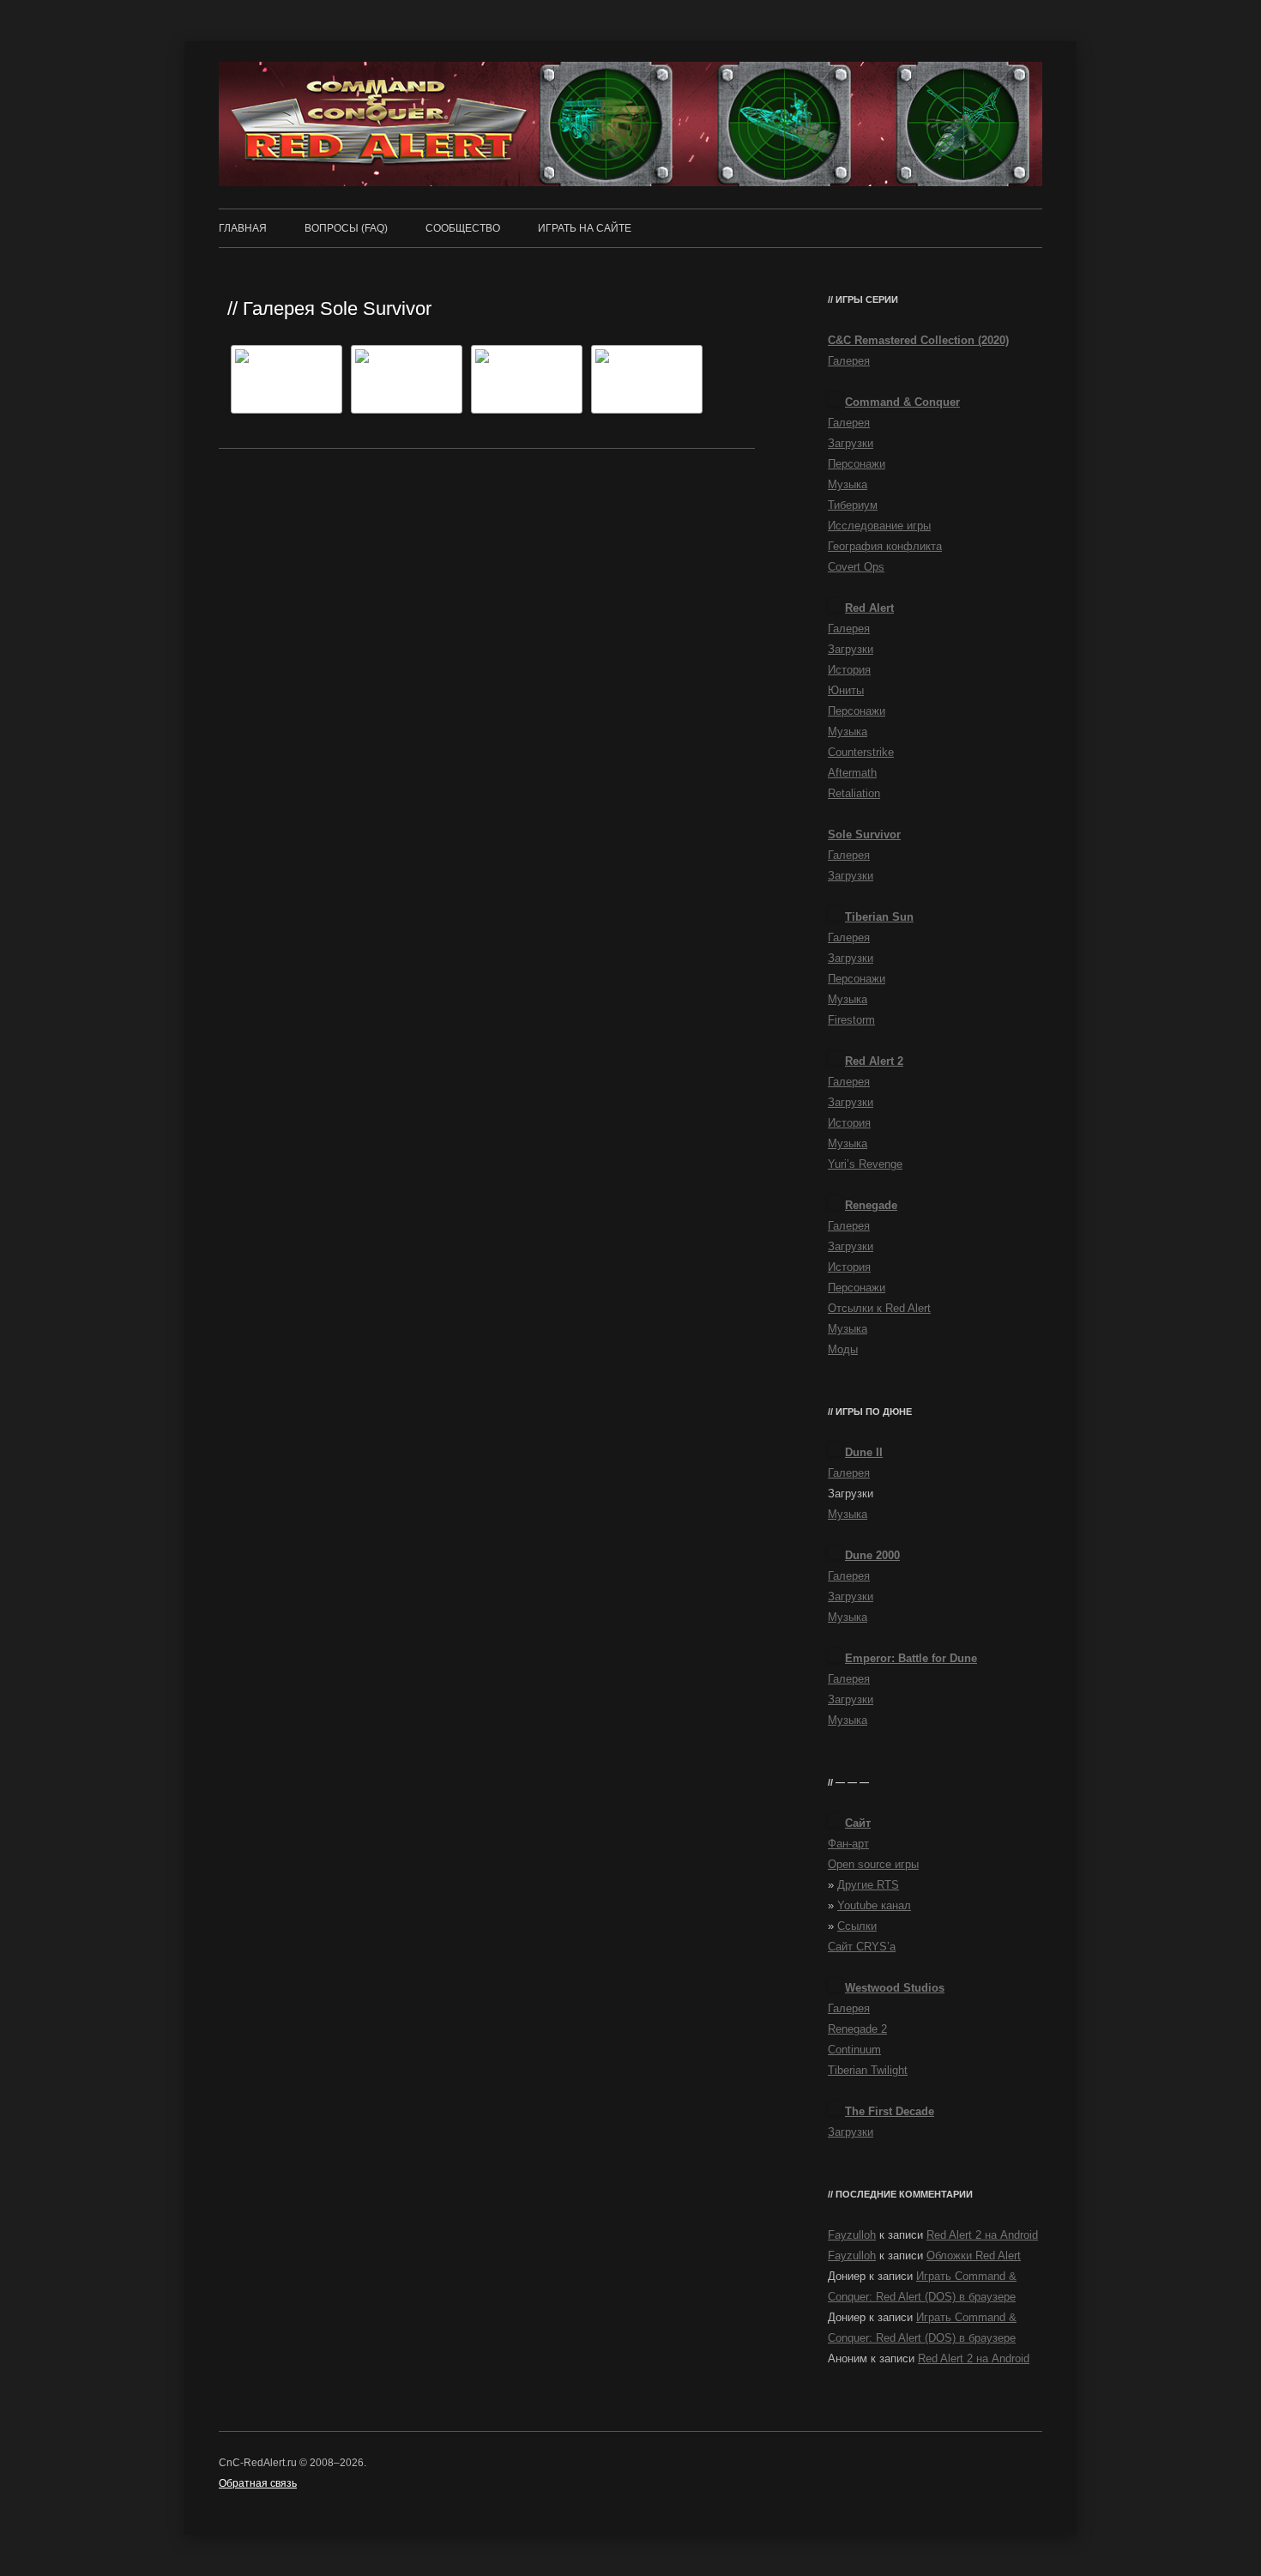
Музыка (848, 484)
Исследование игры (879, 526)
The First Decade (890, 2111)
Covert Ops (856, 567)
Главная (243, 228)
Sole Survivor (864, 834)
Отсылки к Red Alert (879, 1308)
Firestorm (851, 1020)
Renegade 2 (857, 2029)
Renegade (871, 1205)
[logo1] (292, 379)
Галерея (849, 361)
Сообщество (463, 228)
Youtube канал (874, 1905)
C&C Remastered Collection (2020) (918, 340)
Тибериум (853, 505)
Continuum (854, 2050)
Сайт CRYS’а (862, 1947)
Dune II (864, 1452)
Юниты (846, 690)
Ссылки (857, 1926)
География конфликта (885, 546)
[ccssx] (652, 379)
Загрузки (851, 443)
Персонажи (857, 464)
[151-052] (532, 379)
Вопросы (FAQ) (346, 228)
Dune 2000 (872, 1555)
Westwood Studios (895, 1988)
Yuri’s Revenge (865, 1164)
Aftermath (852, 773)
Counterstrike (861, 752)
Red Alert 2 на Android (982, 2235)
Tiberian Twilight (868, 2070)
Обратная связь (258, 2483)
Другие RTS (868, 1885)
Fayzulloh (852, 2235)
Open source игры (873, 1864)
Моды (843, 1349)
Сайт (858, 1823)
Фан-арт (848, 1844)
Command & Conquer (902, 402)
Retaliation (854, 793)
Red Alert (869, 608)
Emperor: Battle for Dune (911, 1658)
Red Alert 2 (874, 1061)
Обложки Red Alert (974, 2256)
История (849, 670)
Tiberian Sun (879, 917)
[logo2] (412, 379)
